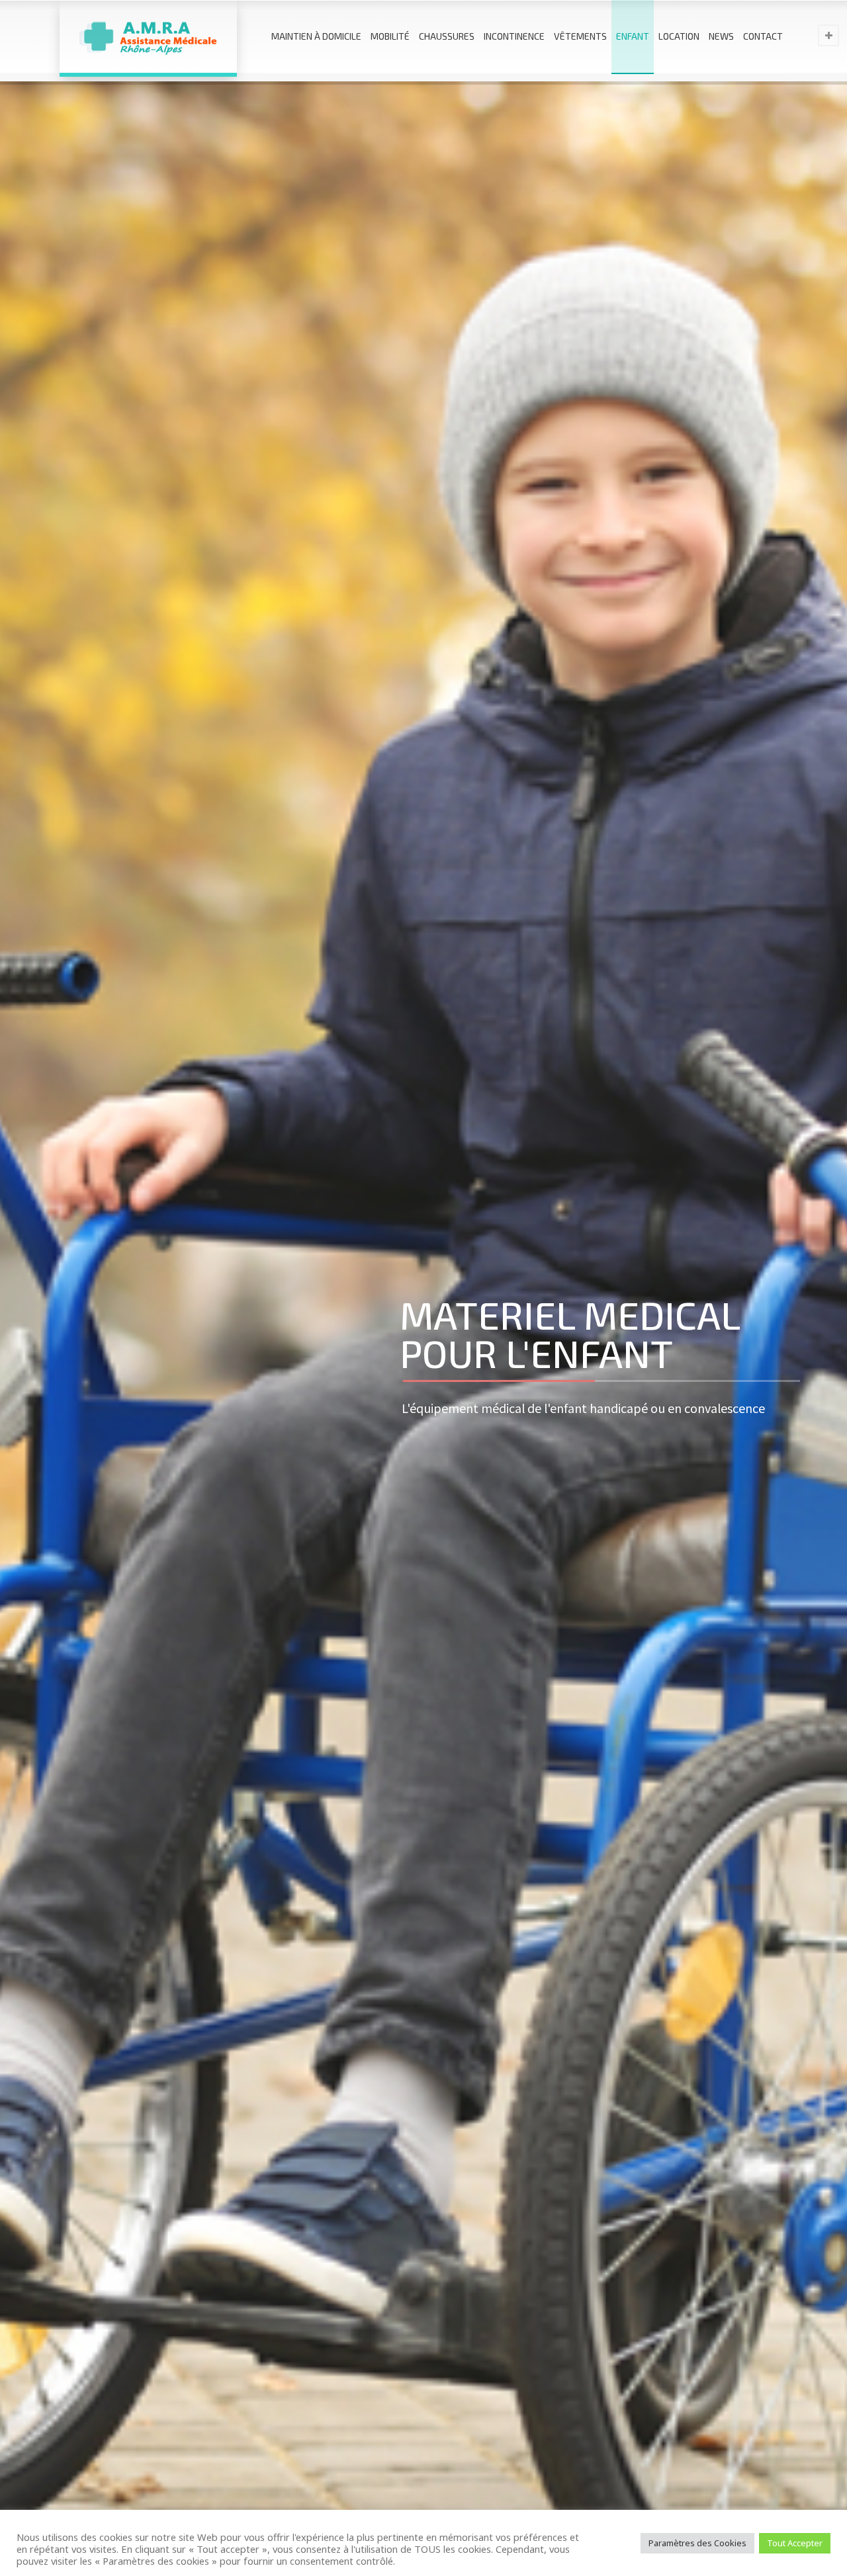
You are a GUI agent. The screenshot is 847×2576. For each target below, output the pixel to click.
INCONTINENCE (514, 36)
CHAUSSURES (447, 36)
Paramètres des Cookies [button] (697, 2543)
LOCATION (679, 36)
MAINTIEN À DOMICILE (316, 36)
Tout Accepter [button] (795, 2543)
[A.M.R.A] (148, 36)
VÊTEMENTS (580, 36)
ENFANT (633, 36)
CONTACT (763, 36)
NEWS (721, 36)
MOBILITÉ (390, 36)
